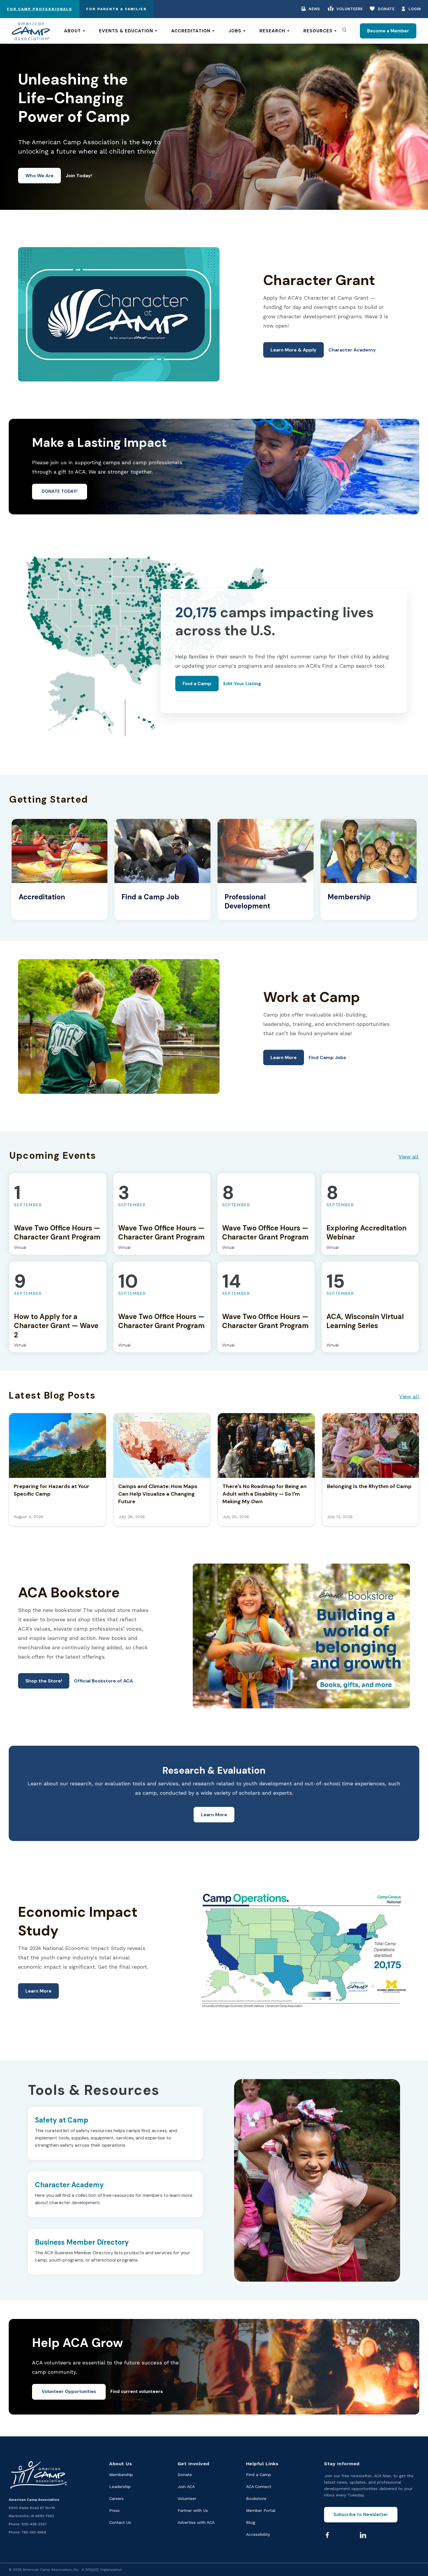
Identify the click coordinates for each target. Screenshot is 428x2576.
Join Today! (79, 176)
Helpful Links (262, 2464)
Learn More (284, 1057)
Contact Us (120, 2522)
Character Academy (352, 350)
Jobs (235, 31)
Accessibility (258, 2534)
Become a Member (388, 31)
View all (409, 1157)
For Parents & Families (116, 9)
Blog (251, 2522)
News (314, 9)
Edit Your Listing (242, 684)
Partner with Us (193, 2510)
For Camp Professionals (40, 9)
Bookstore (256, 2498)
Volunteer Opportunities (69, 2392)
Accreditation (191, 31)
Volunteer (187, 2498)
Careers (116, 2498)
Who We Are (39, 176)
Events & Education (126, 31)
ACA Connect (259, 2487)
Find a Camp (197, 684)
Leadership (120, 2487)
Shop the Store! (44, 1681)
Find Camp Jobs (327, 1057)
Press (114, 2510)
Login (415, 9)
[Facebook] (327, 2535)
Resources (318, 31)
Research (272, 31)
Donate (386, 9)
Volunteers (350, 9)
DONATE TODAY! (60, 491)
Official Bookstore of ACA (103, 1681)
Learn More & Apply (293, 350)
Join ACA (186, 2487)
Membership (121, 2475)
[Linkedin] (363, 2535)
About (72, 31)
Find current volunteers (137, 2392)
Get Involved (193, 2464)
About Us (121, 2464)
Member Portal (261, 2510)
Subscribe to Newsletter (361, 2515)
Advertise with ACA (196, 2522)
